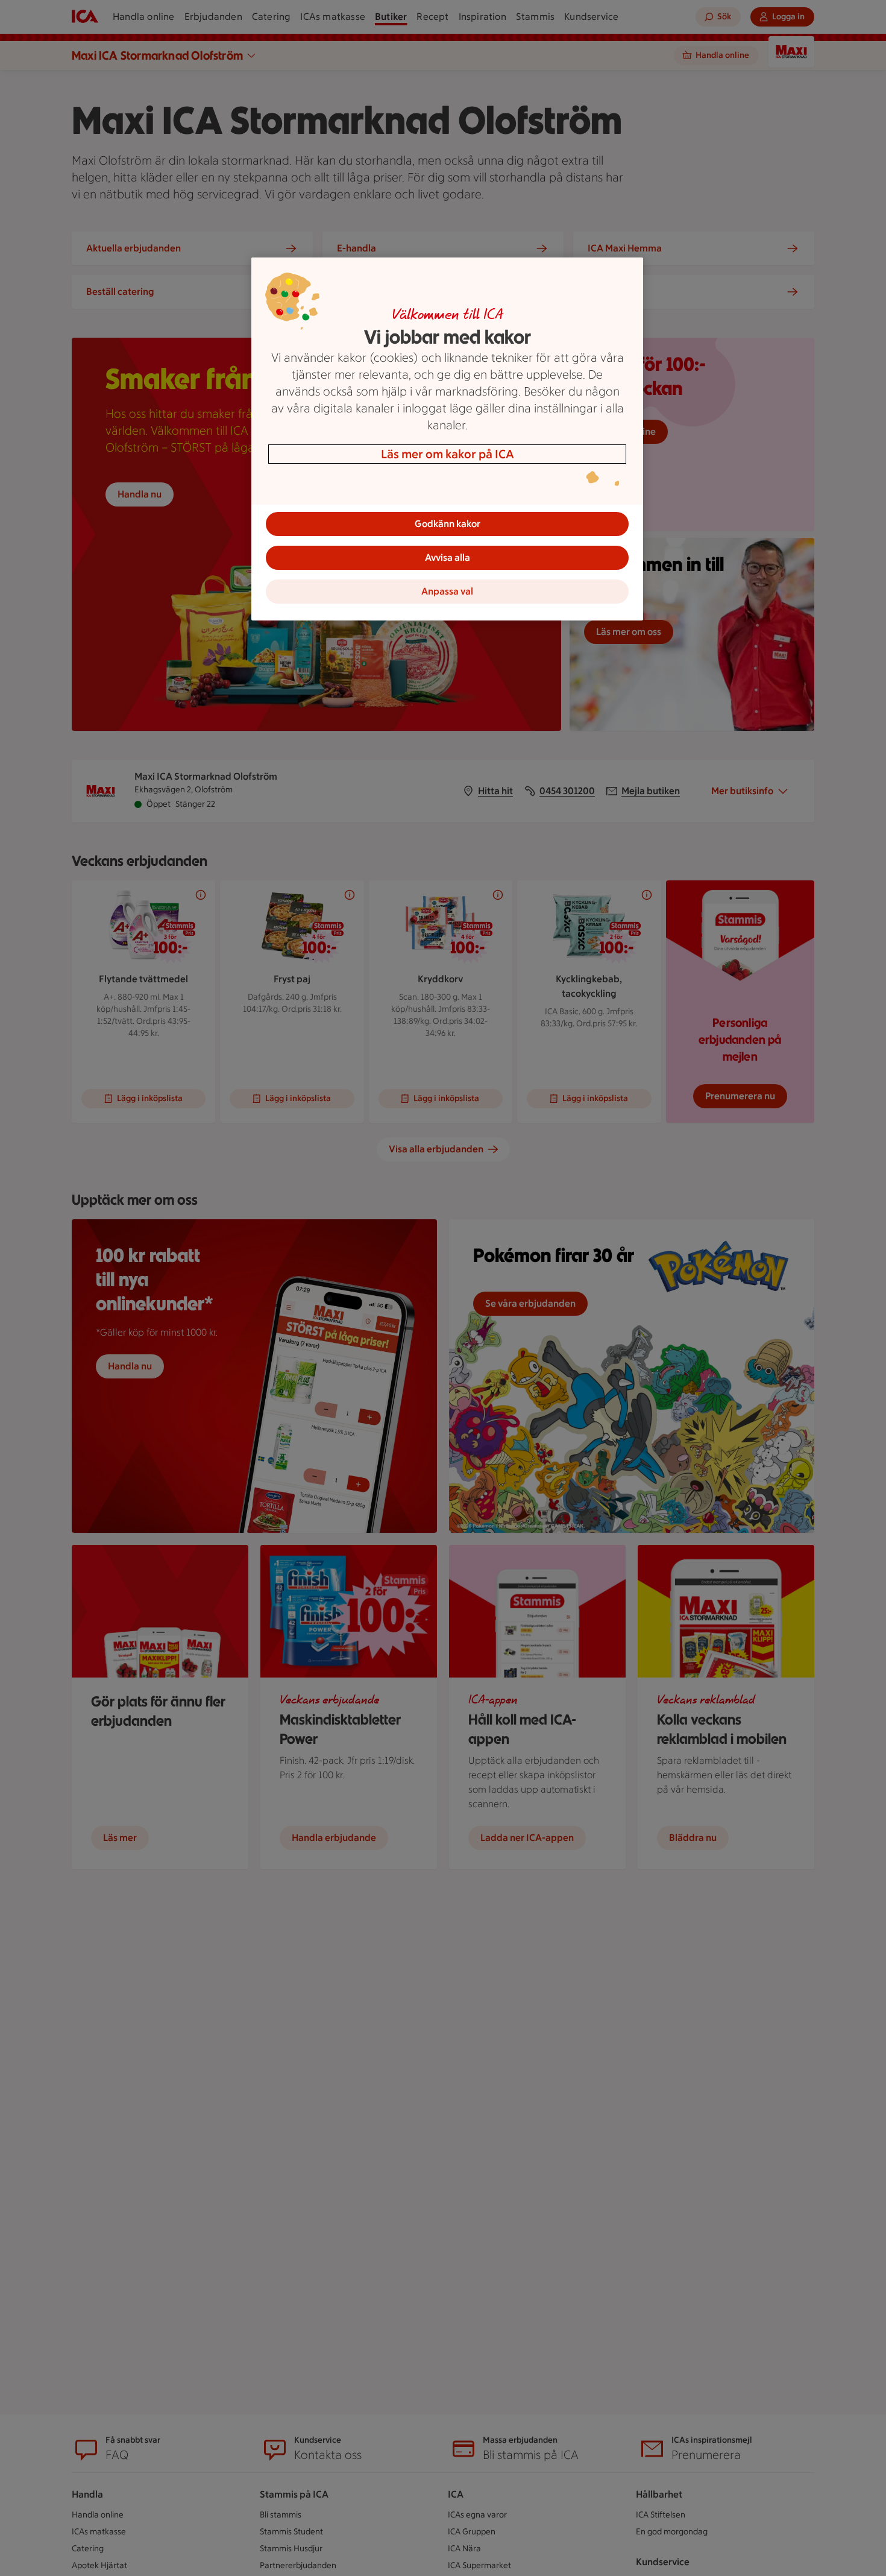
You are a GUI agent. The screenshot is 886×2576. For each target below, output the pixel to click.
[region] (447, 439)
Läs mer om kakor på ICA (448, 454)
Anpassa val (447, 591)
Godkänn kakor (448, 524)
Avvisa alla (448, 557)
